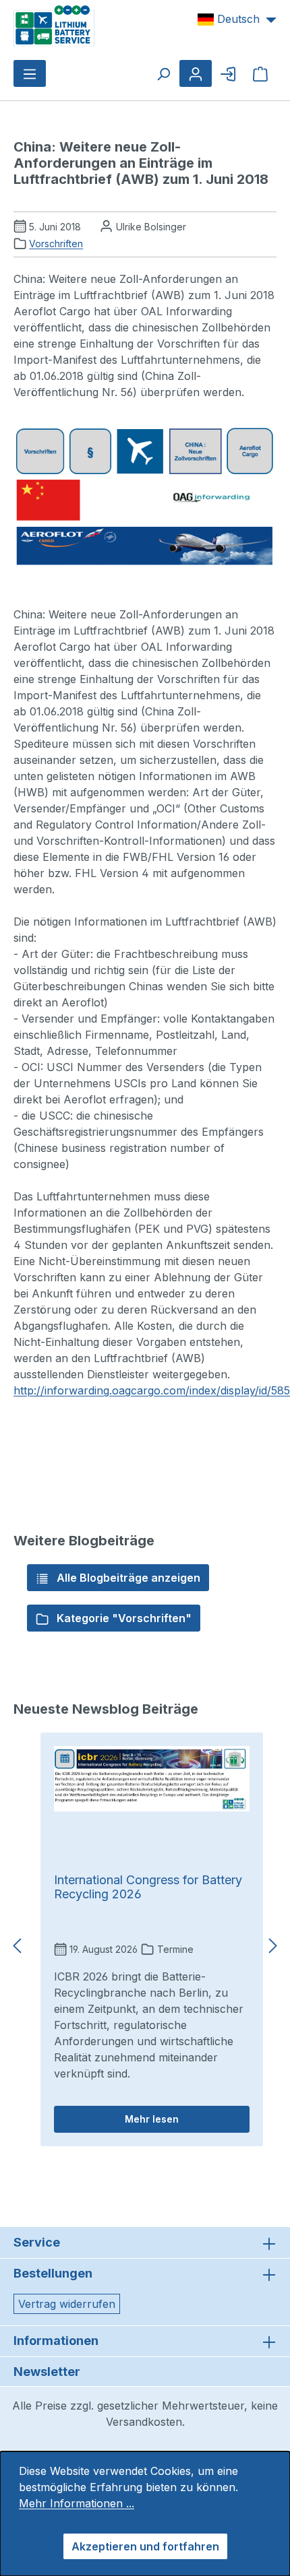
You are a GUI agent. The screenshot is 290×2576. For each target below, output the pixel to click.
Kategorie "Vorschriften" (123, 1618)
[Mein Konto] (196, 73)
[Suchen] (163, 73)
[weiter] (273, 1946)
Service (37, 2242)
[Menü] (30, 73)
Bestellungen (53, 2273)
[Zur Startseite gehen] (54, 25)
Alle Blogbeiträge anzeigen (127, 1578)
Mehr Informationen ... (77, 2503)
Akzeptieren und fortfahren (145, 2546)
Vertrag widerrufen (67, 2304)
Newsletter (47, 2372)
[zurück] (17, 1946)
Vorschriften (56, 244)
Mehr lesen (152, 2119)
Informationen (56, 2341)
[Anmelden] (228, 73)
